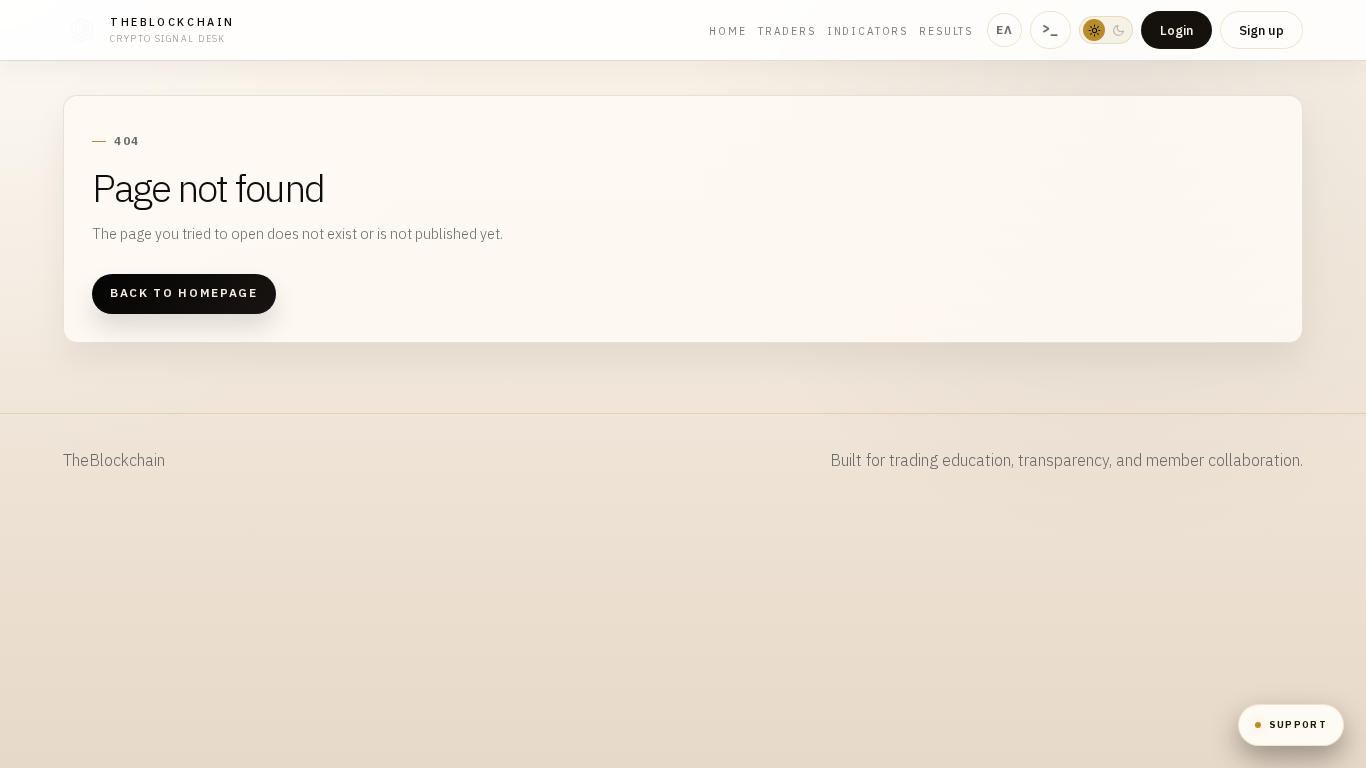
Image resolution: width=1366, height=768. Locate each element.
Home (727, 31)
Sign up (1261, 30)
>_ (1050, 29)
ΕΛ (1004, 29)
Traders (787, 31)
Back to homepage (184, 292)
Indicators (867, 31)
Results (946, 31)
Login (1176, 30)
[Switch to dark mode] (1106, 30)
